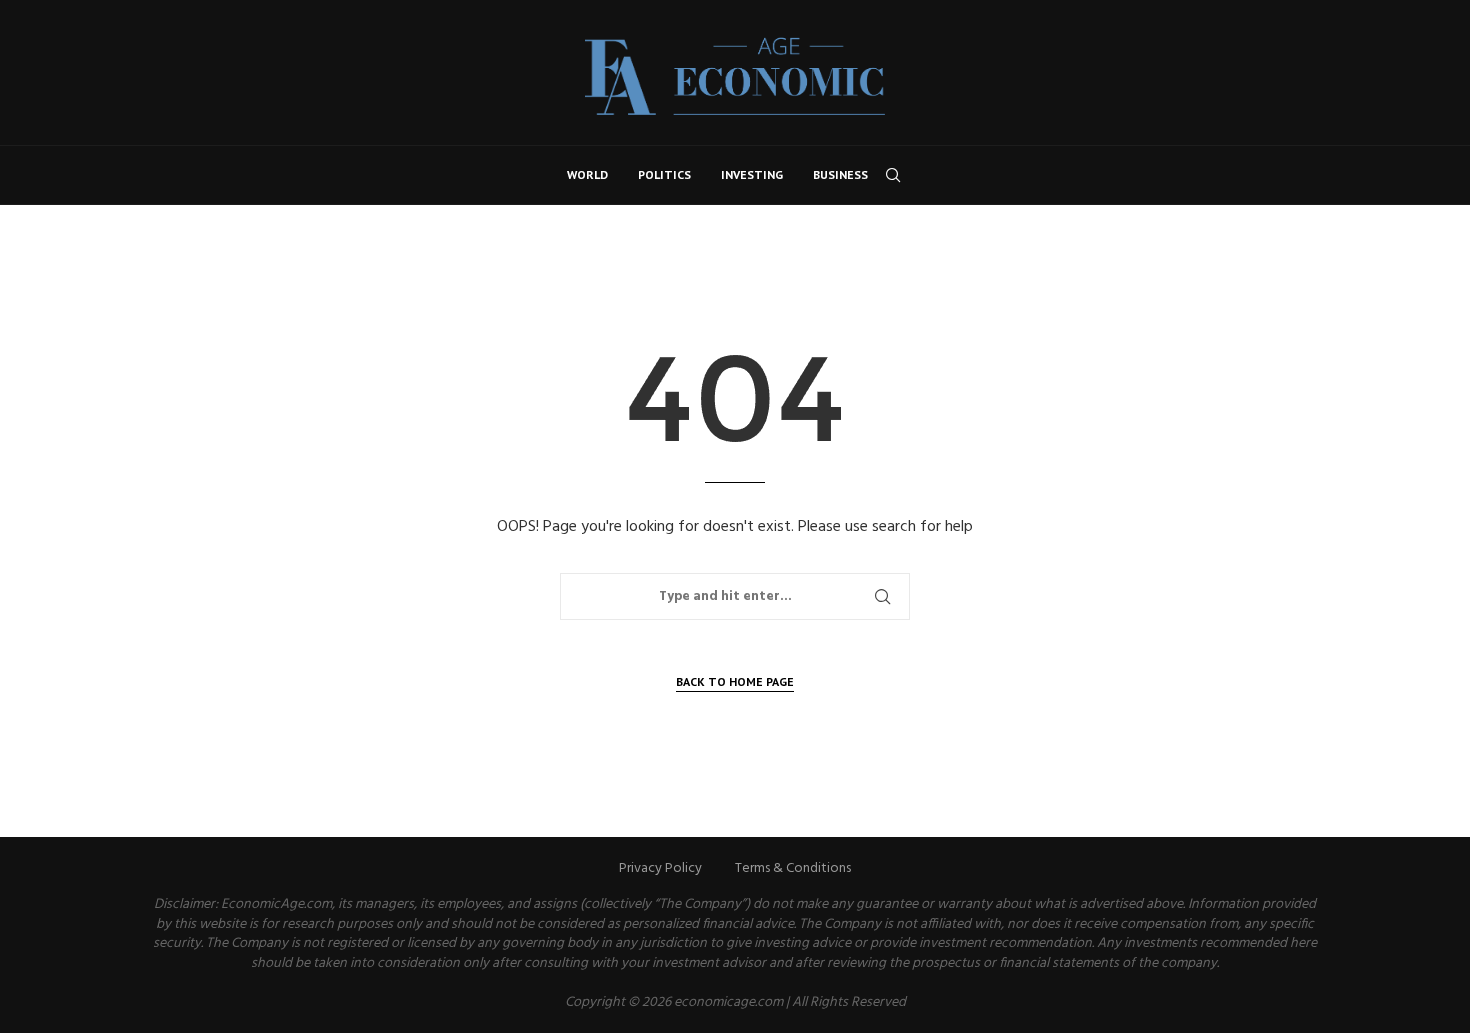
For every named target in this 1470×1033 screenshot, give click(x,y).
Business (840, 174)
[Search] (893, 175)
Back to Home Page (735, 681)
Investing (752, 174)
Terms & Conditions (793, 868)
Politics (664, 174)
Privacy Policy (660, 868)
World (587, 174)
